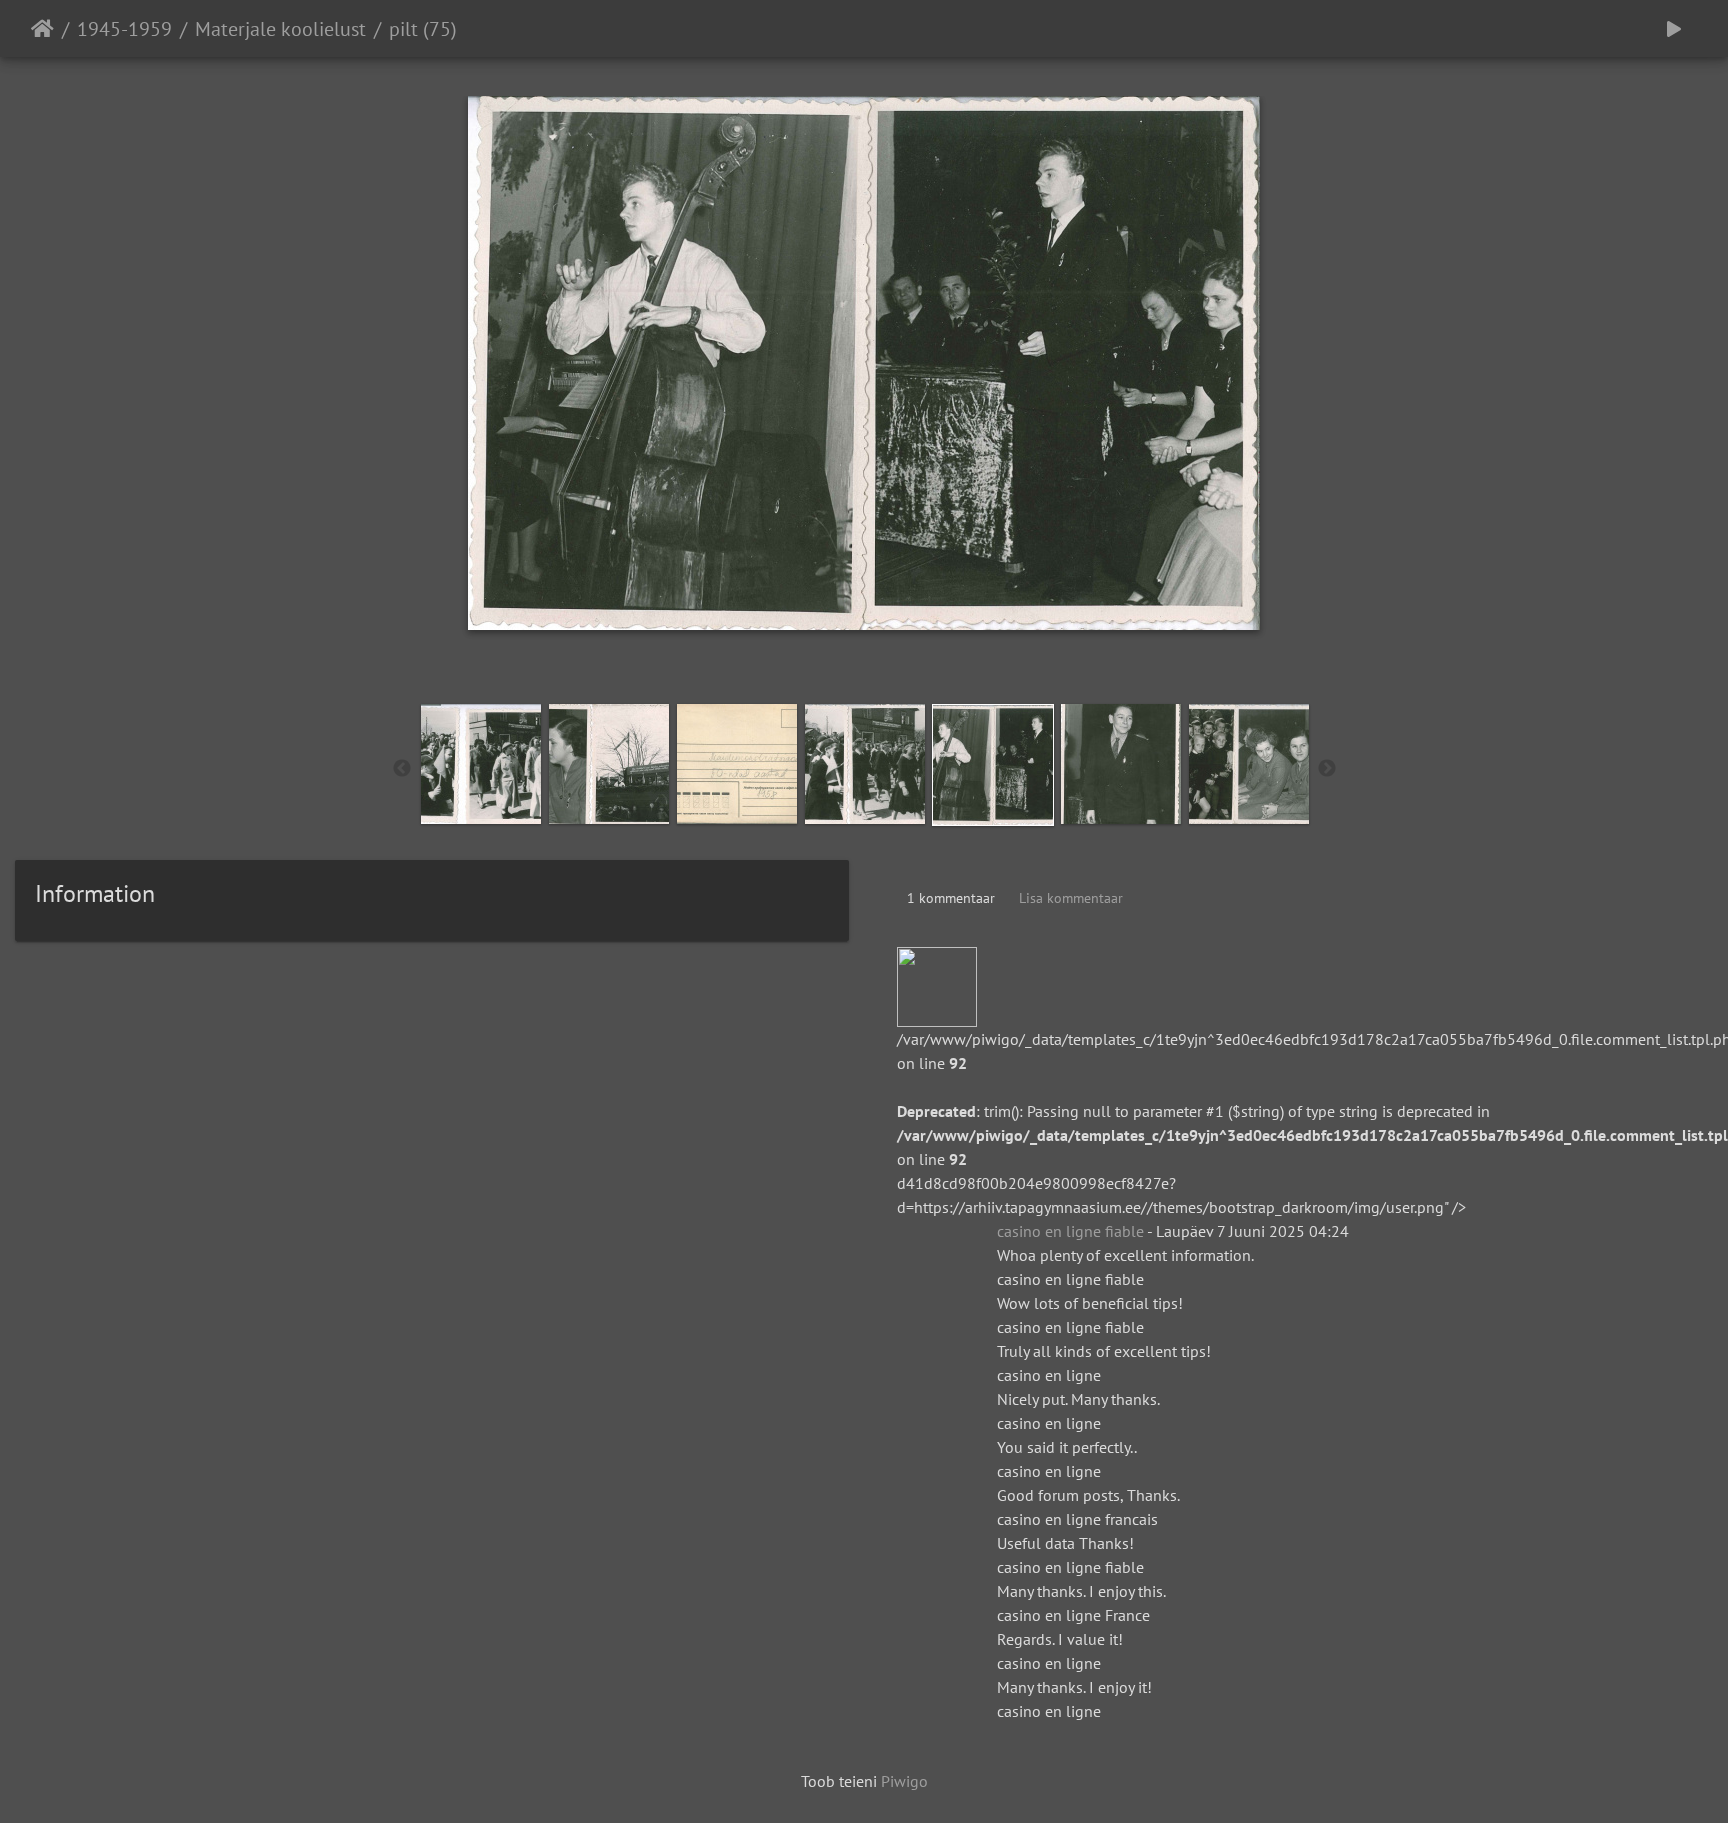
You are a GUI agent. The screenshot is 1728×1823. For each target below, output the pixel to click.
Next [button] (1327, 769)
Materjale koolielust (280, 29)
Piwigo (904, 1781)
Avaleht (42, 29)
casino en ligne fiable (1070, 1231)
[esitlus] (1674, 28)
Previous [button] (402, 769)
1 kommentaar (951, 898)
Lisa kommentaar (1071, 898)
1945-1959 (124, 29)
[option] (481, 764)
